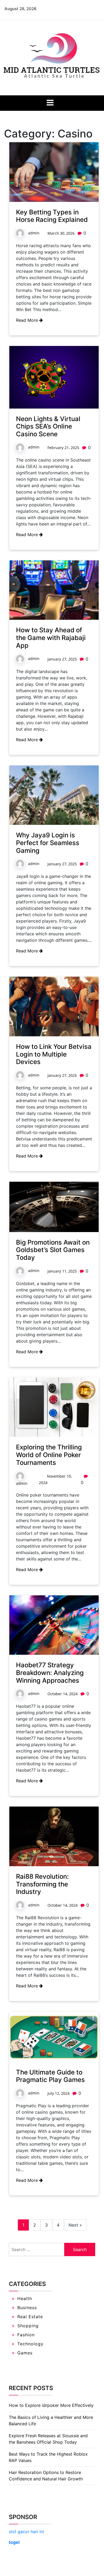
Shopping (28, 2326)
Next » (75, 2225)
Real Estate (30, 2317)
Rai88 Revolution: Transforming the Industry (42, 1884)
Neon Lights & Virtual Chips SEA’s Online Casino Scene (48, 427)
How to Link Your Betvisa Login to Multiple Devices (54, 1054)
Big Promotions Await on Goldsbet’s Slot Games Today (53, 1250)
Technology (30, 2344)
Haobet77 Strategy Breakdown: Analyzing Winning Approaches (50, 1673)
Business (27, 2308)
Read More (28, 320)
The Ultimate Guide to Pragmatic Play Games (50, 2076)
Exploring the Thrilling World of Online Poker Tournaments (49, 1455)
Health (25, 2298)
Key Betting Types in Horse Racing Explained (52, 216)
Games (25, 2353)
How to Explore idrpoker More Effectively (51, 2405)
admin (34, 233)
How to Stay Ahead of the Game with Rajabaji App (51, 638)
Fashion (26, 2335)
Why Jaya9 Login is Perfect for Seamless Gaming (48, 843)
